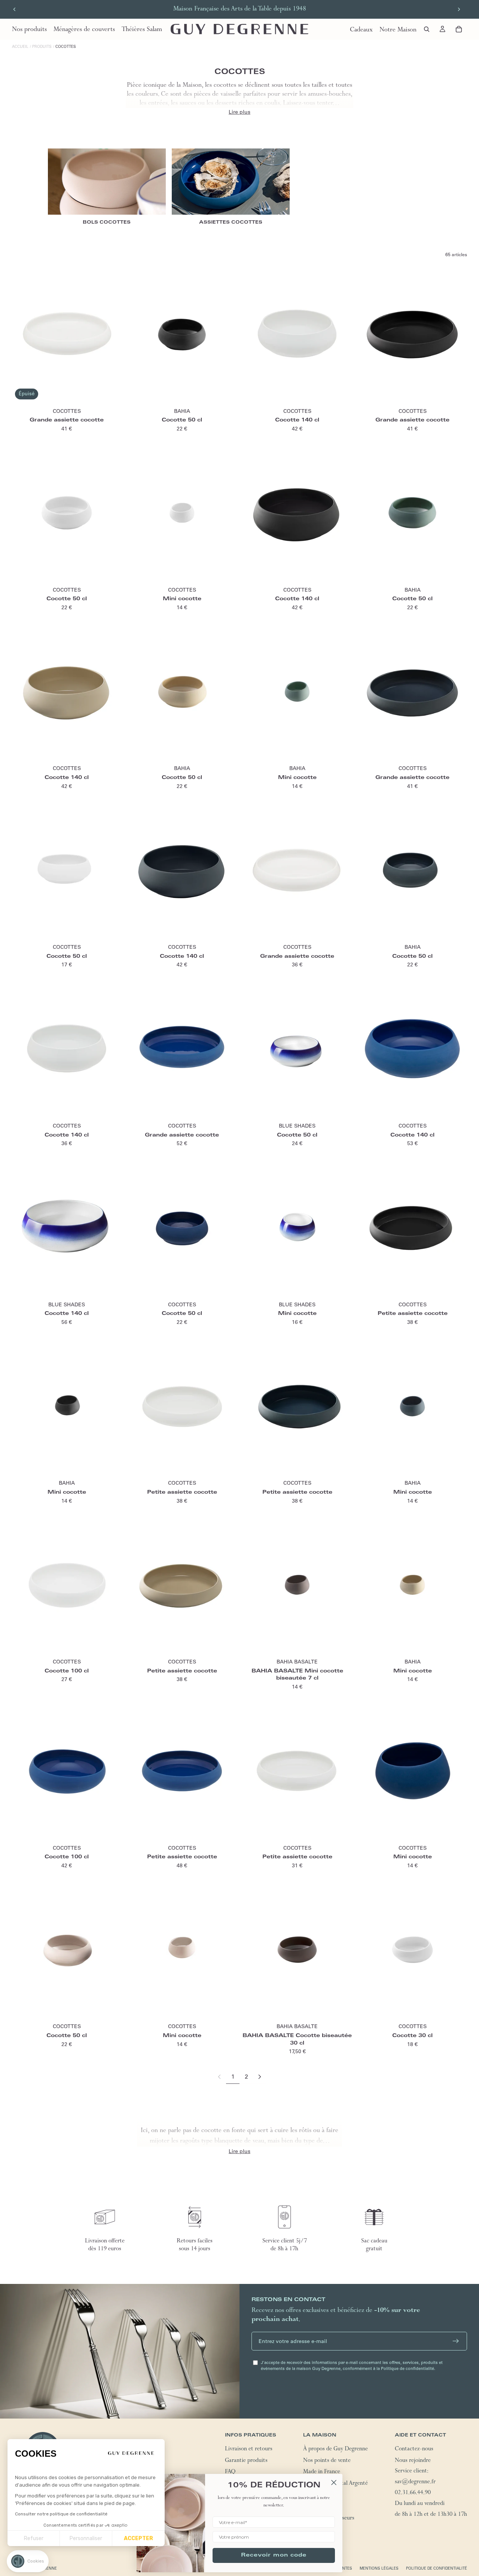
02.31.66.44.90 (413, 2493)
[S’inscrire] (456, 2341)
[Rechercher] (427, 29)
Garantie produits (246, 2461)
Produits (42, 47)
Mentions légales (379, 2568)
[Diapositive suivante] (459, 9)
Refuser (34, 2538)
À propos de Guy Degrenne (335, 2450)
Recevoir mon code (274, 2555)
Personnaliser (86, 2538)
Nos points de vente (327, 2461)
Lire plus (239, 112)
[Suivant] (260, 2077)
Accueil (20, 47)
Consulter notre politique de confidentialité (61, 2514)
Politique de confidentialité (437, 2568)
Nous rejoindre (413, 2461)
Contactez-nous (414, 2450)
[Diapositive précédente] (15, 9)
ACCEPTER (138, 2538)
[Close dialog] (334, 2483)
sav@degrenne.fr (415, 2483)
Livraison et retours (249, 2450)
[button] (28, 2561)
